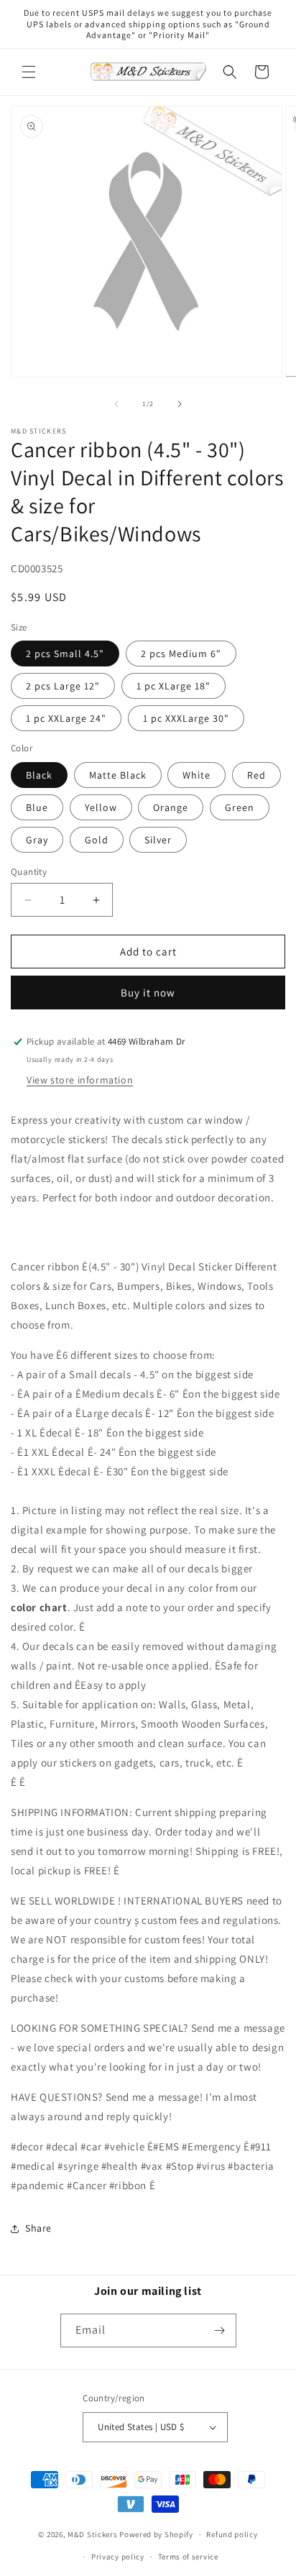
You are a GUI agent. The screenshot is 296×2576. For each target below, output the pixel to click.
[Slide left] (116, 404)
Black (39, 775)
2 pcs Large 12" (63, 686)
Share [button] (38, 2228)
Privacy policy (118, 2557)
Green (240, 807)
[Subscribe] (220, 2330)
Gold (97, 840)
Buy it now (148, 993)
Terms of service (188, 2557)
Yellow (101, 807)
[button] (29, 72)
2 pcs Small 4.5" (65, 654)
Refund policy (232, 2534)
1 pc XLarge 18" (174, 686)
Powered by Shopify (156, 2534)
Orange (171, 807)
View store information (80, 1080)
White (196, 775)
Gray (37, 840)
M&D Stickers (92, 2534)
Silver (158, 840)
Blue (37, 807)
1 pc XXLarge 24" (66, 718)
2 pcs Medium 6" (181, 654)
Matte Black (118, 775)
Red (256, 775)
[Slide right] (180, 404)
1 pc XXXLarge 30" (186, 718)
